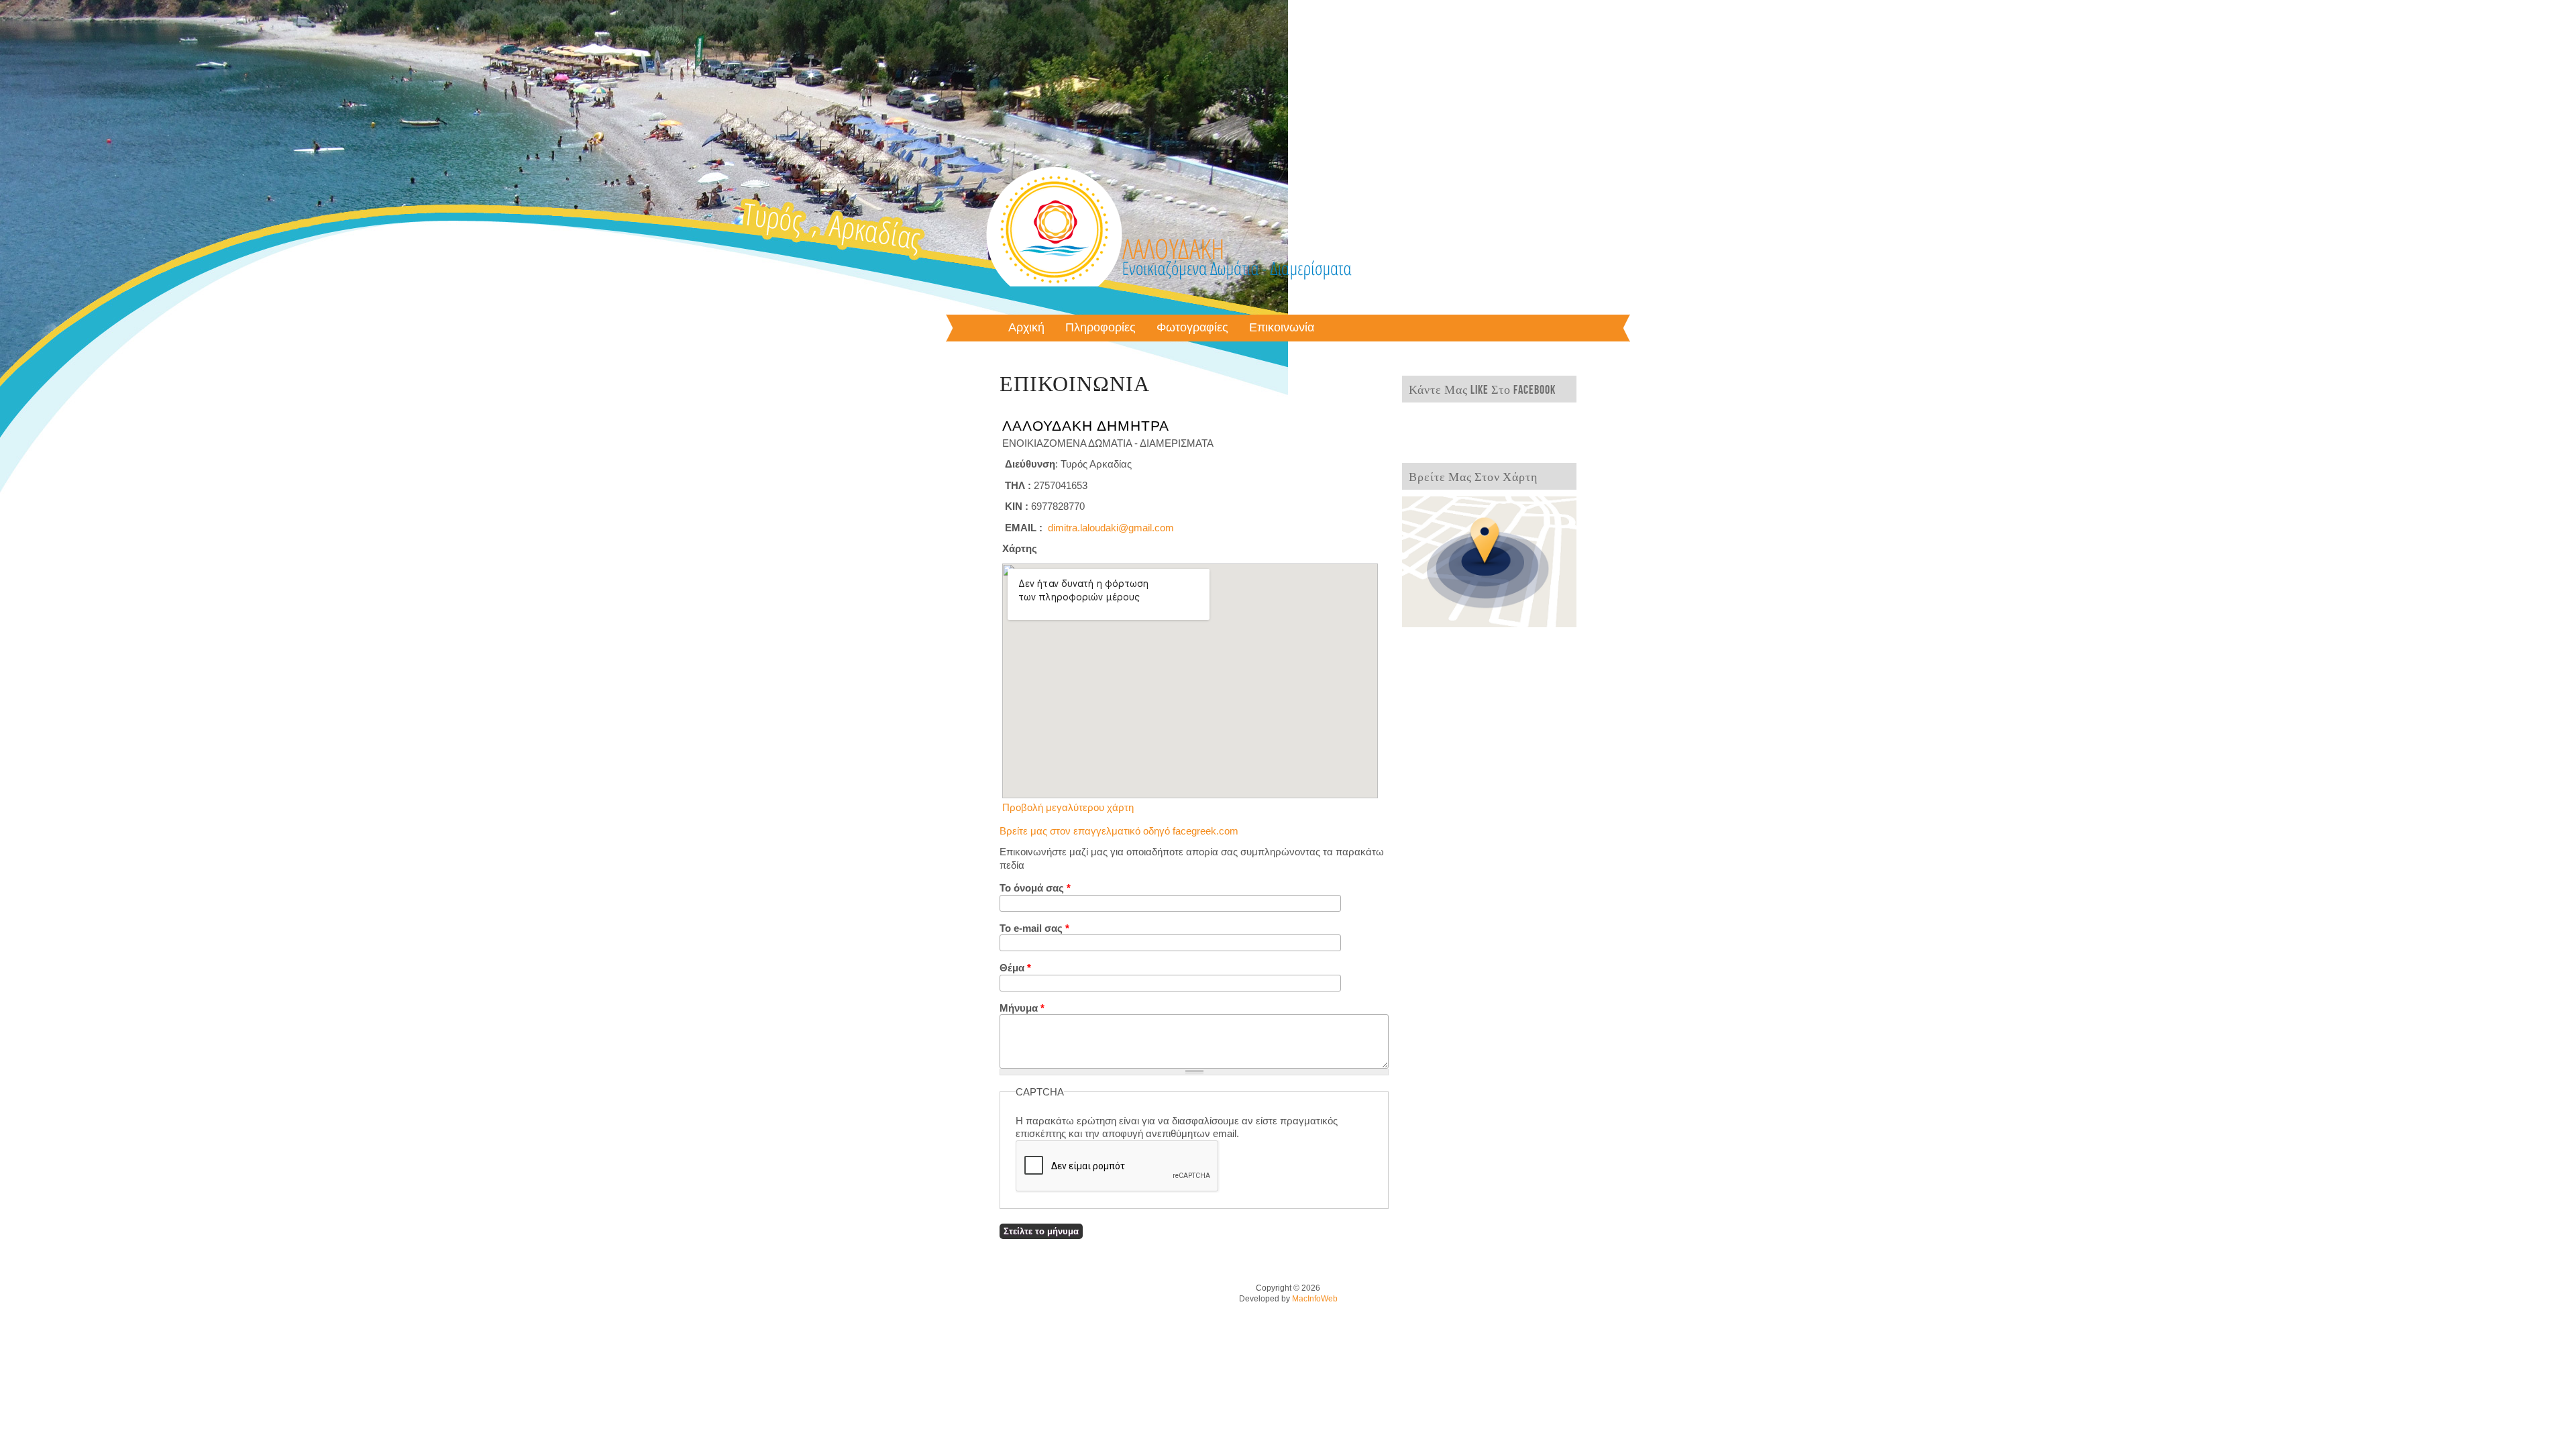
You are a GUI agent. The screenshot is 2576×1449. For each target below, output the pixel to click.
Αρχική (1026, 328)
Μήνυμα (1022, 1008)
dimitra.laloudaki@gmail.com (1111, 528)
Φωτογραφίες (1192, 328)
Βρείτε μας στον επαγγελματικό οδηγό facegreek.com (1119, 831)
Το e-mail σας (1034, 928)
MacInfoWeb (1315, 1299)
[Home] (1169, 300)
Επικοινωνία (1282, 328)
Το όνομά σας (1035, 888)
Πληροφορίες (1101, 328)
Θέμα (1015, 968)
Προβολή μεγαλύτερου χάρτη (1068, 807)
